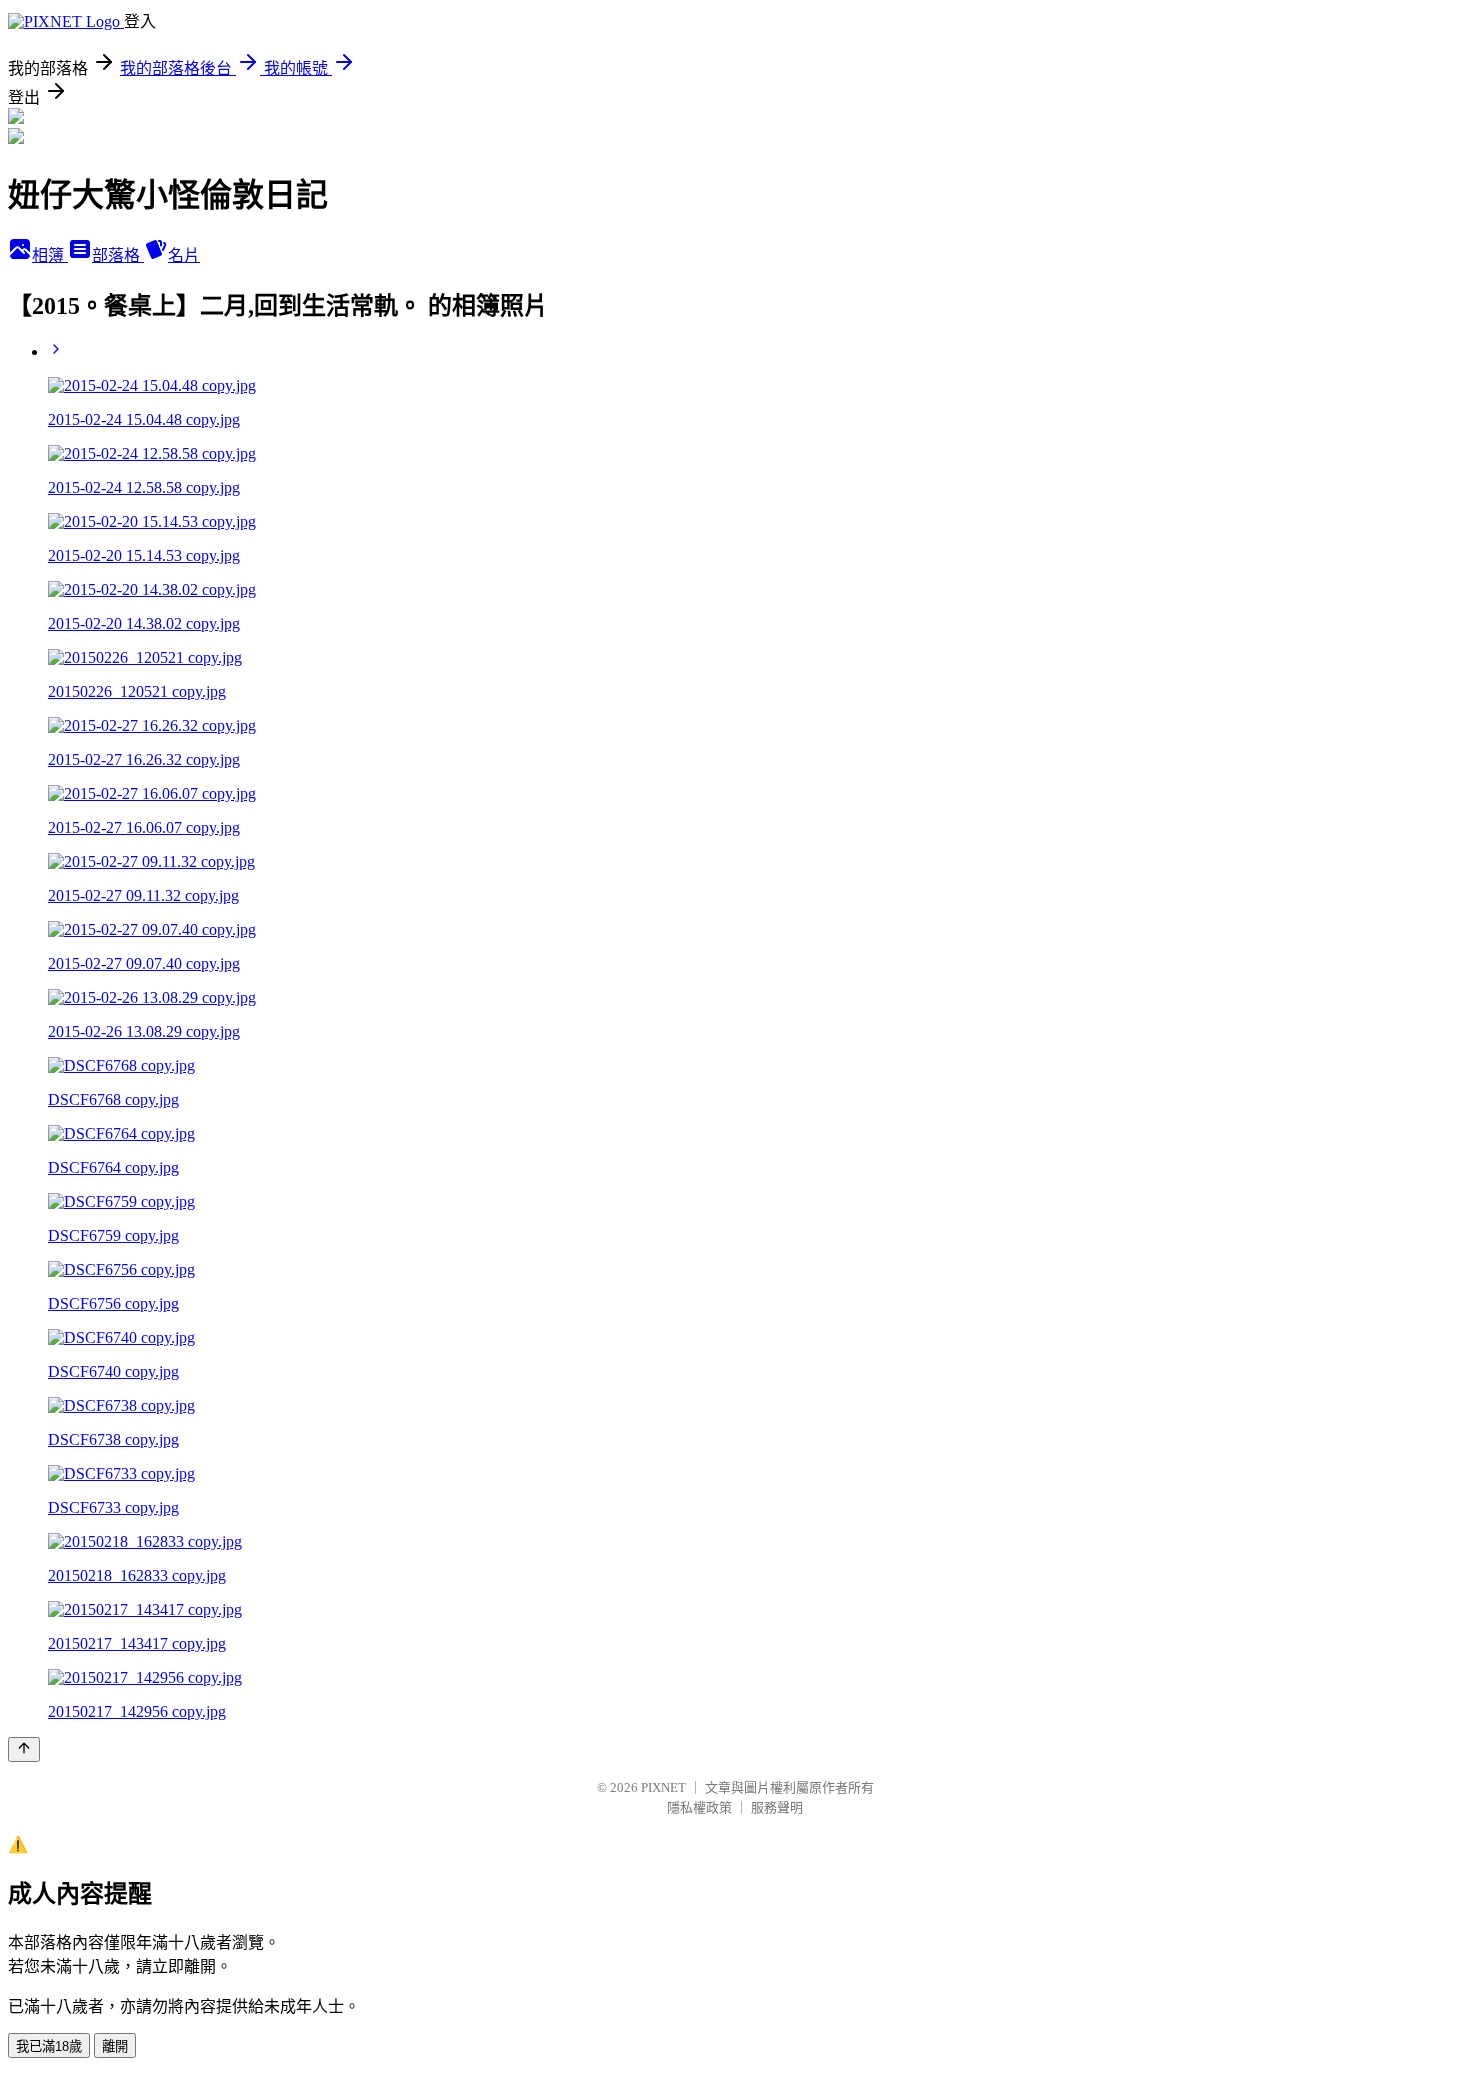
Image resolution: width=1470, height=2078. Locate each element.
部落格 (118, 255)
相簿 (50, 255)
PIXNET (663, 1787)
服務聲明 (777, 1807)
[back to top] (24, 1749)
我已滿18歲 (49, 2046)
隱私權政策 (699, 1807)
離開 (115, 2046)
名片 (184, 255)
